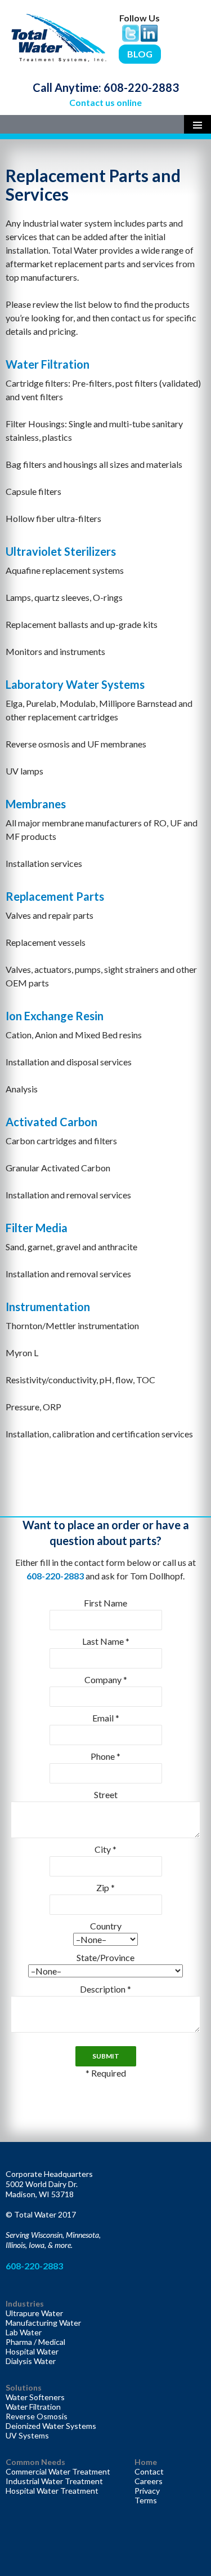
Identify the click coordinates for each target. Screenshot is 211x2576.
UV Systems (27, 2435)
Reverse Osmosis (37, 2416)
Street (106, 1794)
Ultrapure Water (34, 2313)
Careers (149, 2481)
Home (146, 2462)
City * (105, 1849)
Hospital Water (32, 2351)
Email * (106, 1718)
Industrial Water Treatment (54, 2481)
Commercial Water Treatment (58, 2471)
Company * (106, 1679)
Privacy (147, 2491)
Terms (146, 2500)
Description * (105, 1989)
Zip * (105, 1887)
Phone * (105, 1756)
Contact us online (105, 102)
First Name (105, 1603)
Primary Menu (197, 124)
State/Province (105, 1957)
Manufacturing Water (43, 2323)
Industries (25, 2303)
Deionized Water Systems (51, 2426)
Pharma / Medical (35, 2342)
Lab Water (24, 2332)
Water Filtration (33, 2407)
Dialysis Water (31, 2361)
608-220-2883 (141, 87)
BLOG (140, 54)
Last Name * (106, 1641)
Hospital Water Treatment (52, 2491)
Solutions (24, 2387)
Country (106, 1926)
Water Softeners (35, 2397)
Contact (149, 2471)
